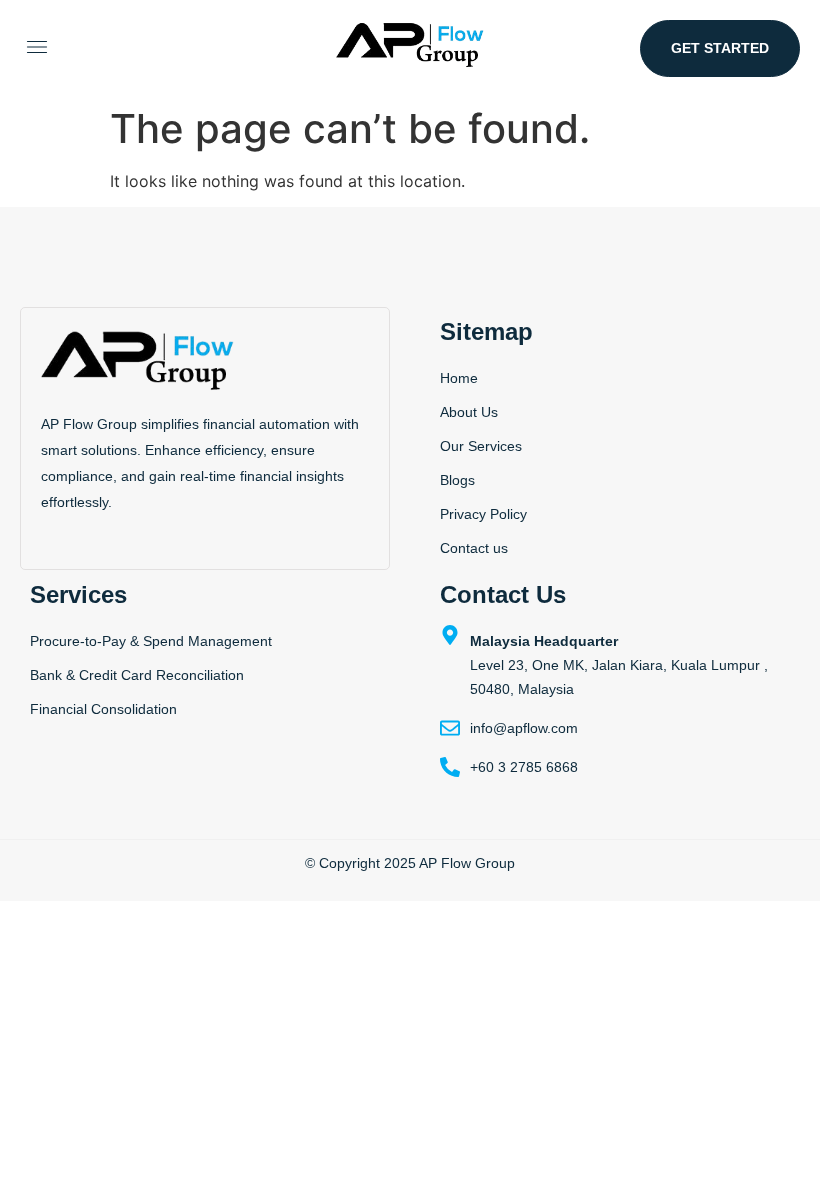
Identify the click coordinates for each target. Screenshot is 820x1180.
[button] (36, 49)
